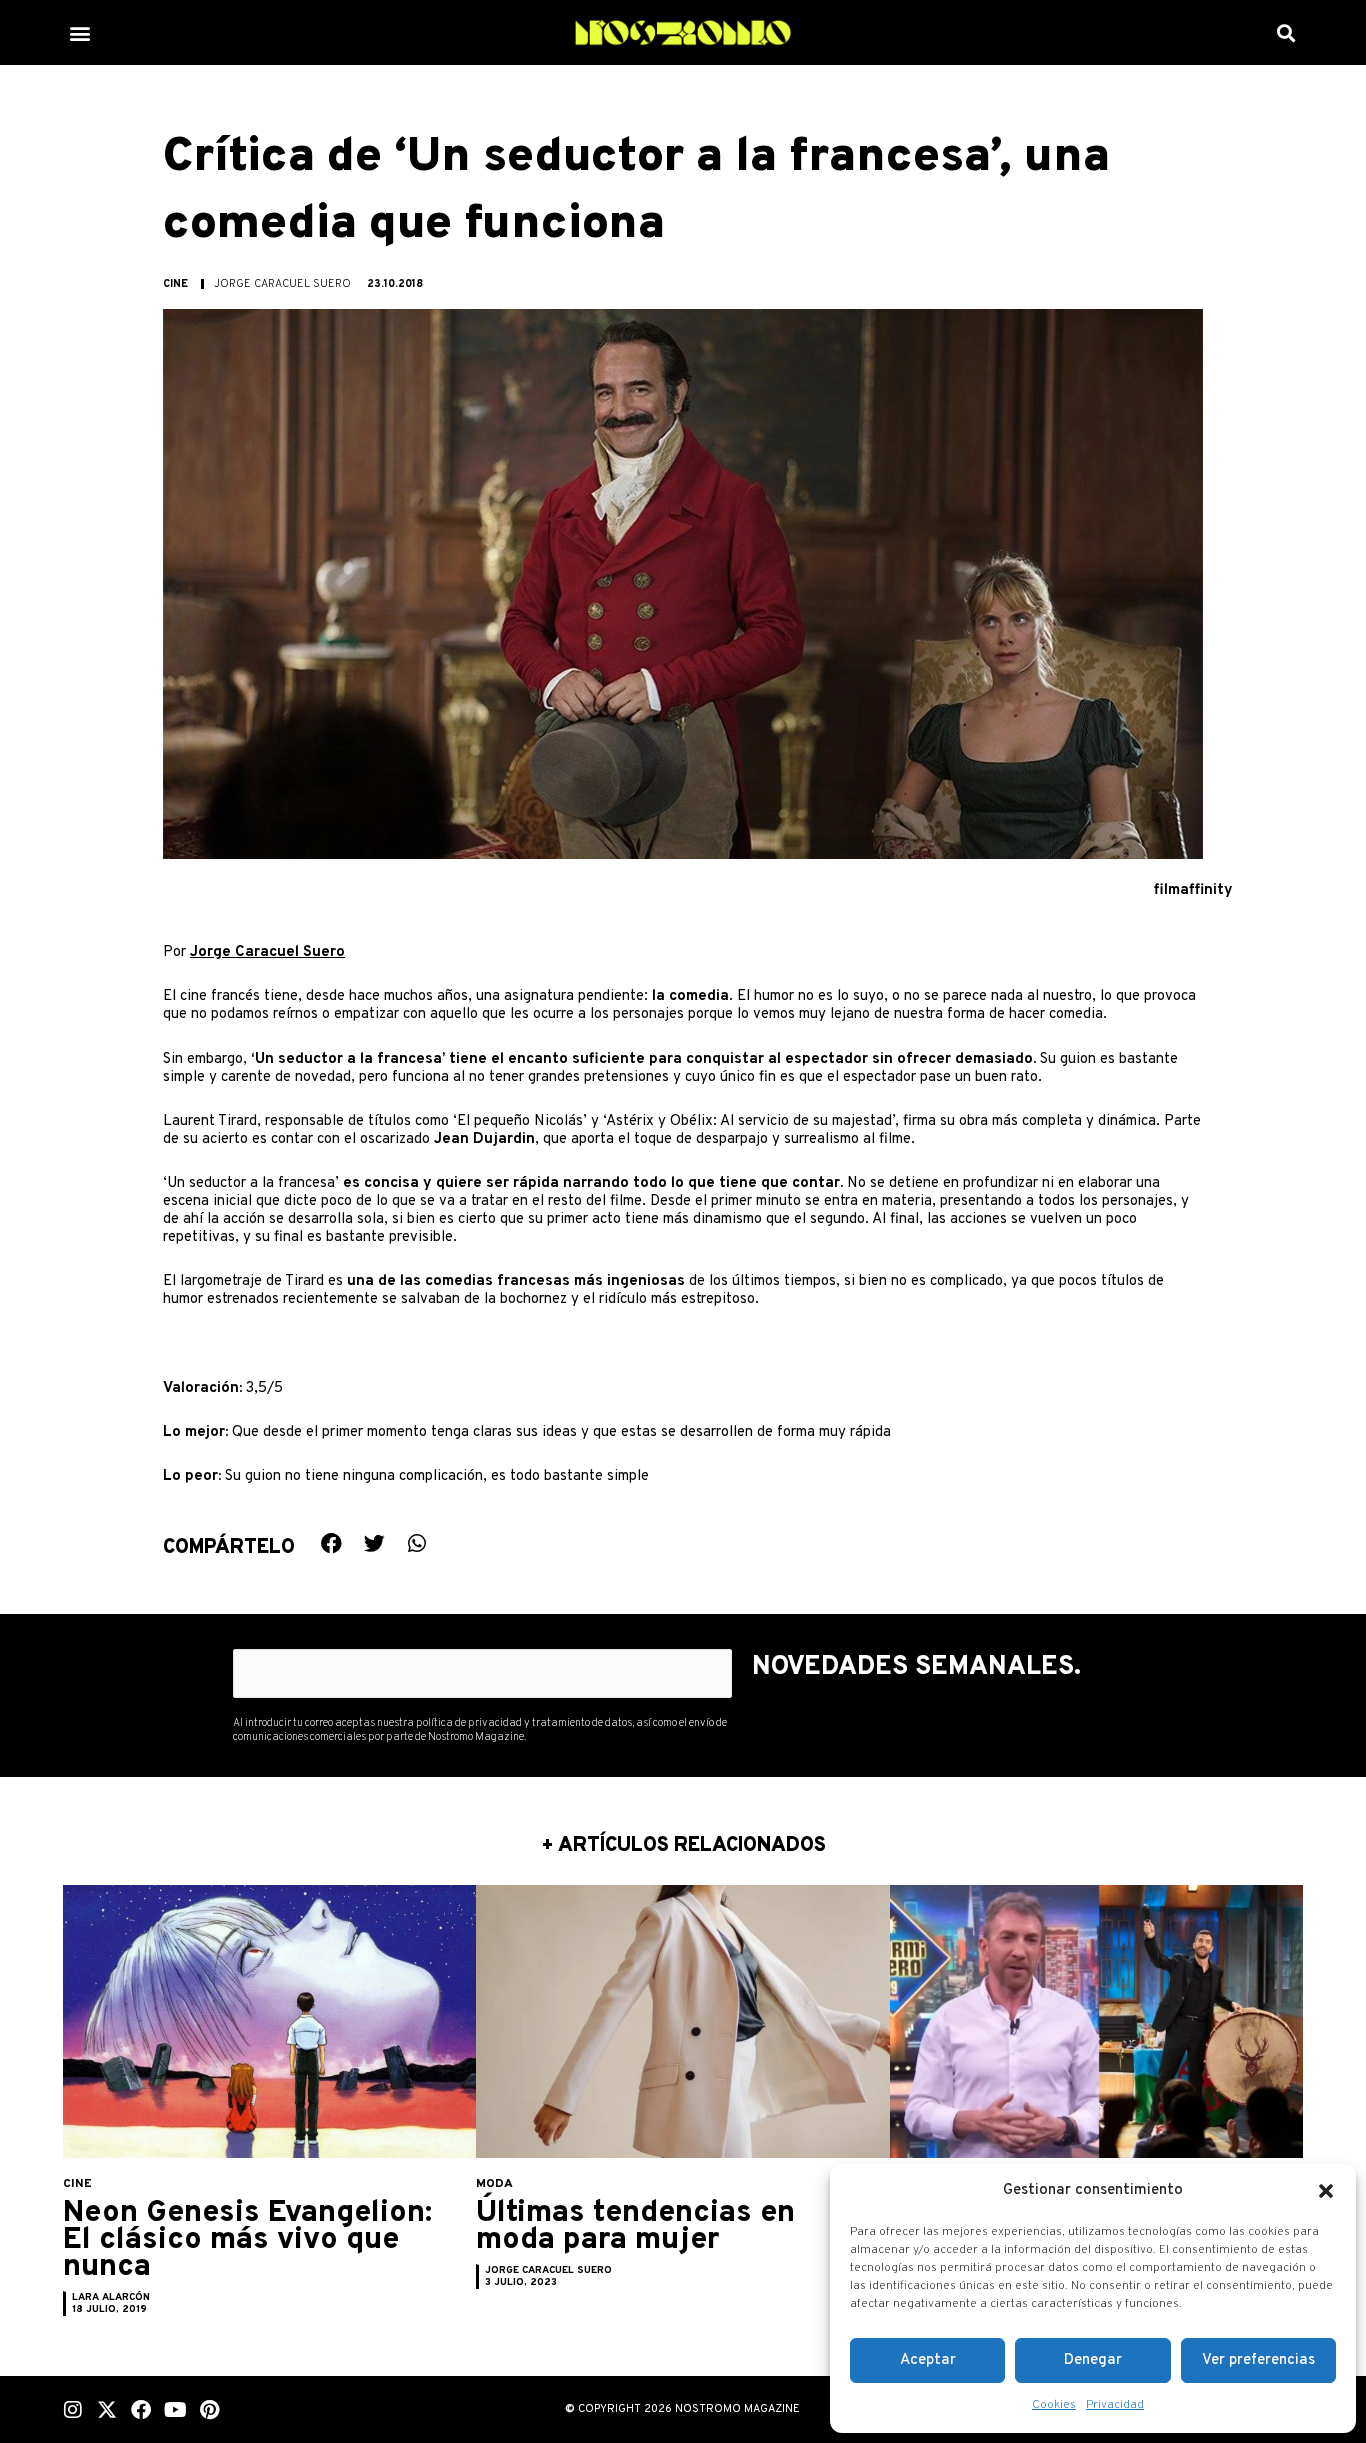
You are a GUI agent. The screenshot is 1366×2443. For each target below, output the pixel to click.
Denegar (1093, 2360)
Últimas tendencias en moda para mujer (635, 2227)
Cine (175, 284)
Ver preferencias (1258, 2360)
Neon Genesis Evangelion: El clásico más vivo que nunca (247, 2240)
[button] (1326, 2191)
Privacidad (1115, 2405)
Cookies (1054, 2405)
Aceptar (928, 2360)
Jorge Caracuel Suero (267, 952)
